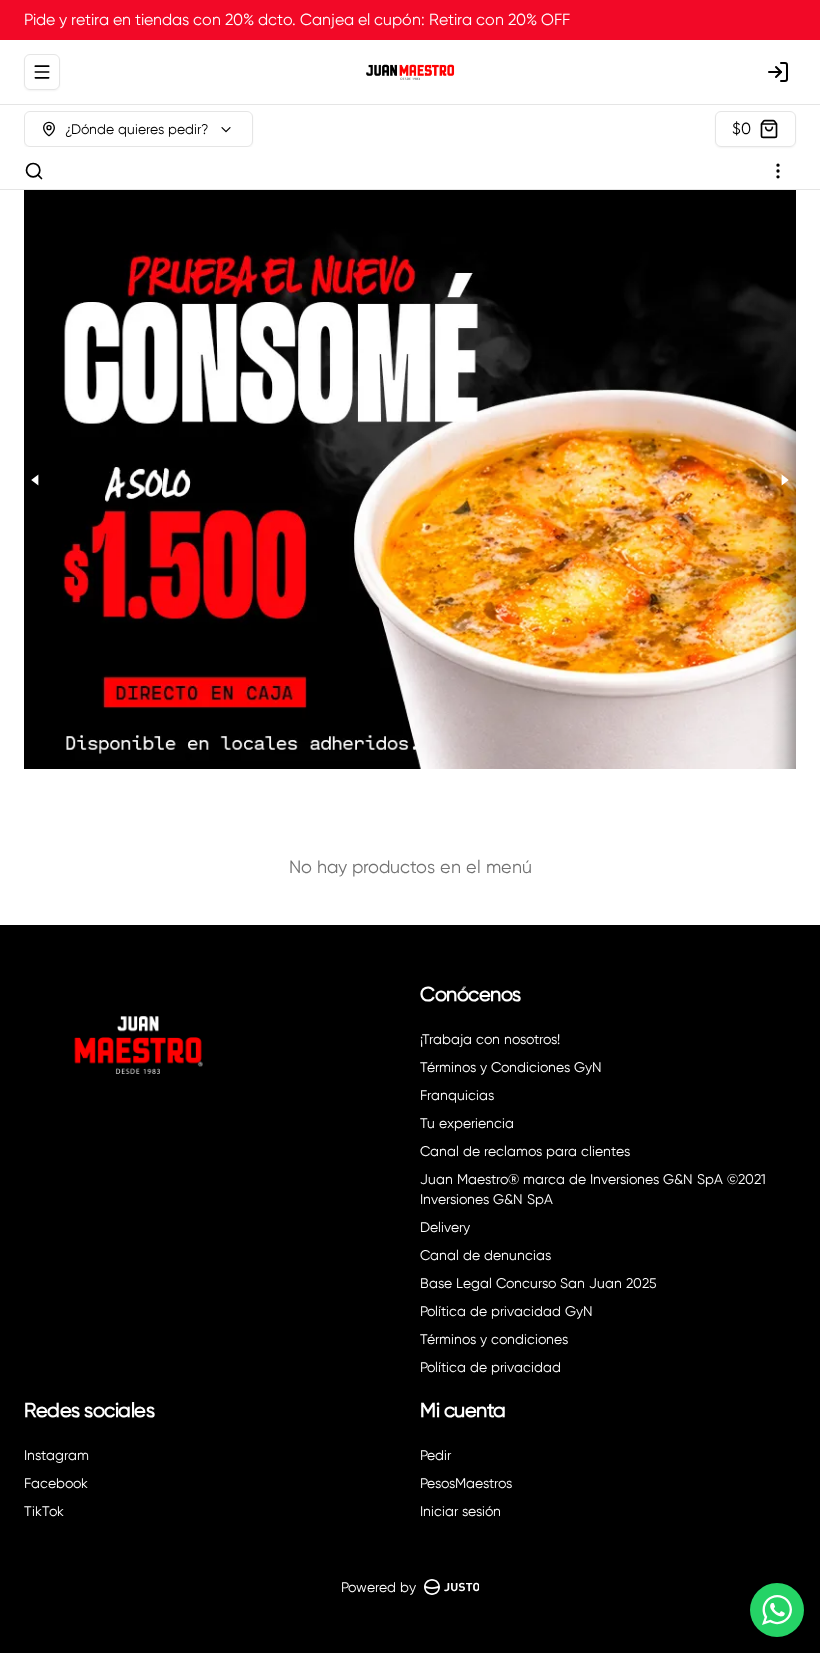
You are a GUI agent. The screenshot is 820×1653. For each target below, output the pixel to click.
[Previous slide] (36, 479)
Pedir (435, 1455)
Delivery (445, 1227)
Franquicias (457, 1095)
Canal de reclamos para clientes (525, 1151)
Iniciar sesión (460, 1511)
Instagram (56, 1455)
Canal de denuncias (485, 1255)
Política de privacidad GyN (506, 1311)
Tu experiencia (467, 1123)
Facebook (56, 1483)
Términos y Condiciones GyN (511, 1067)
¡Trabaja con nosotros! (490, 1039)
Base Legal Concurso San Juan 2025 (538, 1283)
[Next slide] (784, 479)
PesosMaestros (466, 1483)
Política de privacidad (490, 1367)
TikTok (44, 1511)
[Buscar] (34, 171)
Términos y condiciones (494, 1339)
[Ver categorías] (778, 171)
